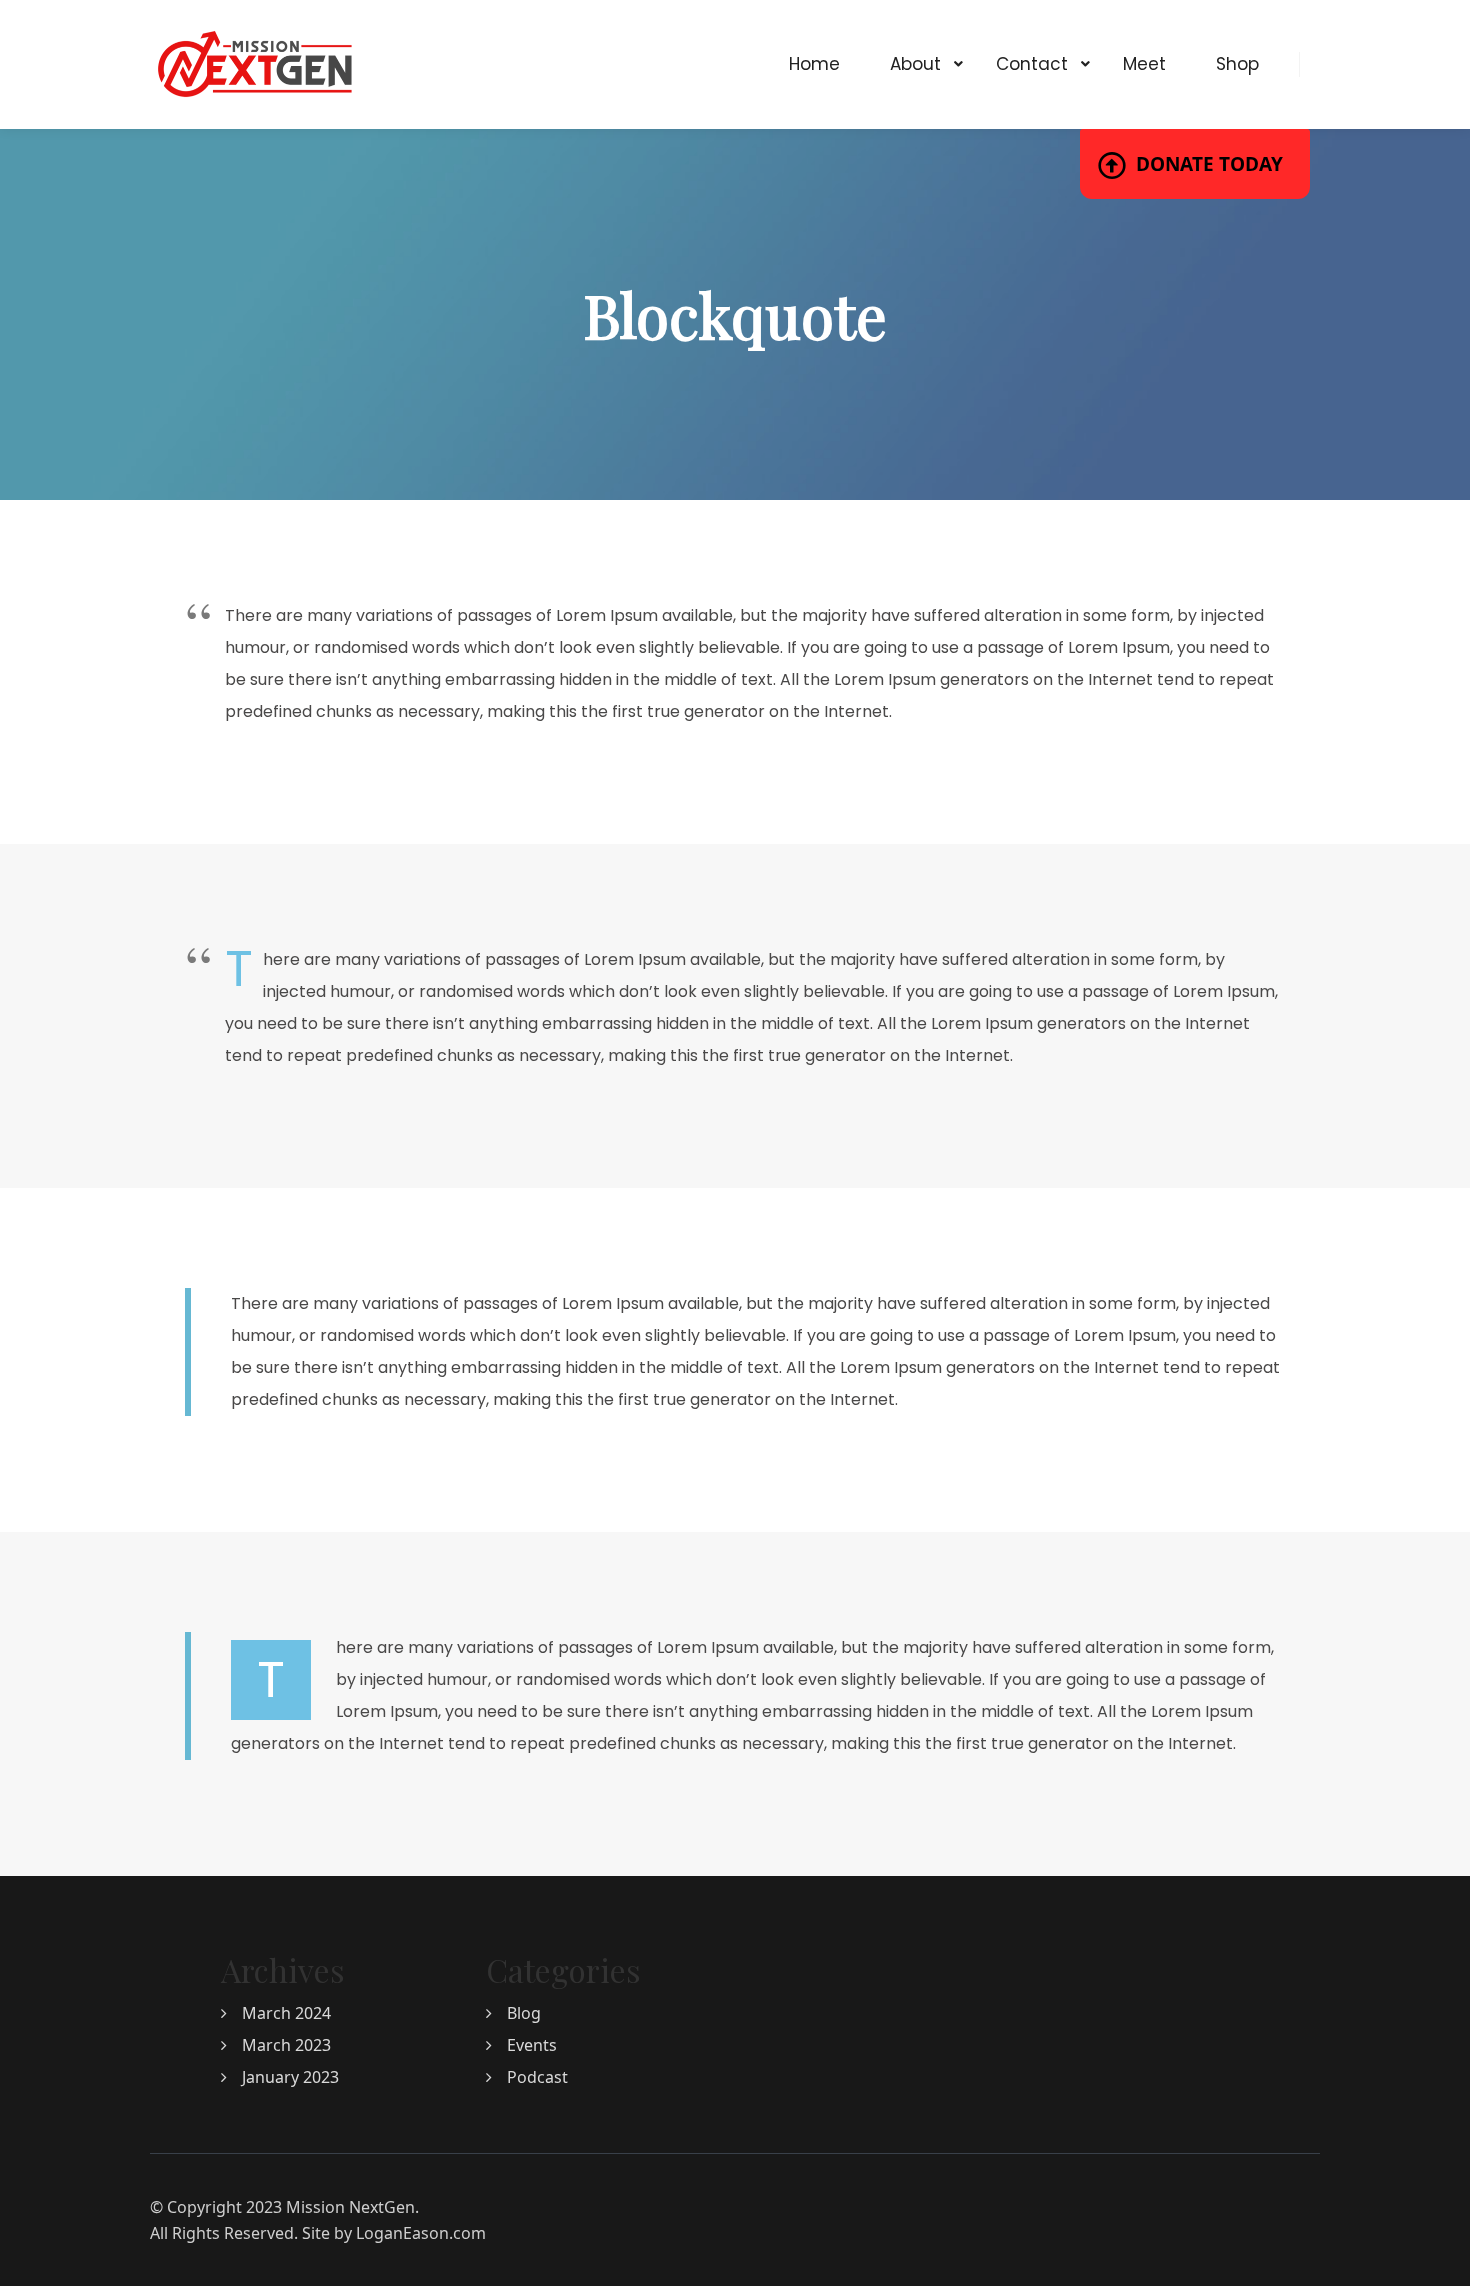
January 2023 (290, 2077)
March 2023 (286, 2045)
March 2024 (286, 2013)
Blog (524, 2013)
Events (532, 2045)
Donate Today (1209, 164)
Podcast (537, 2077)
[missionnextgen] (255, 64)
